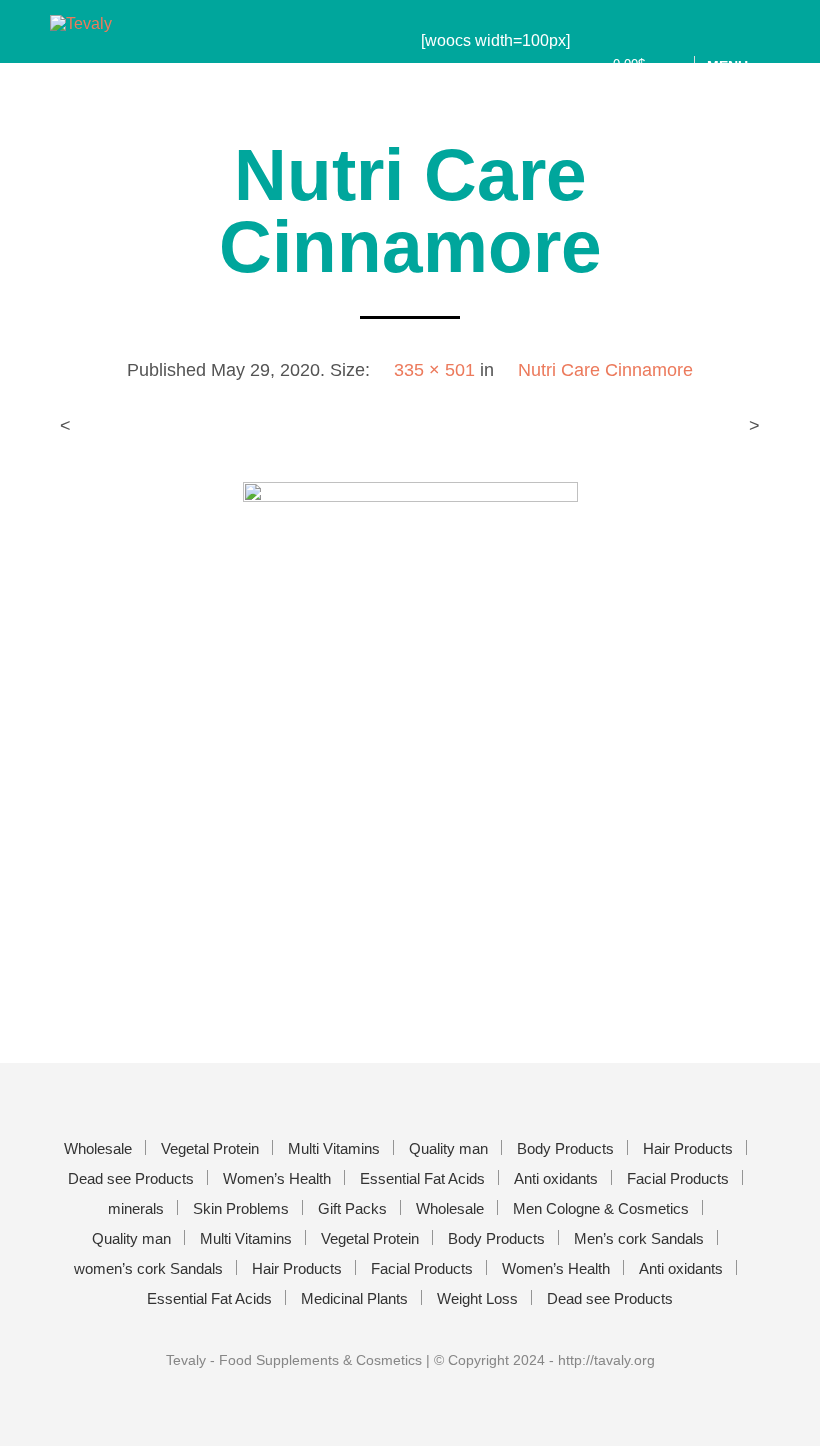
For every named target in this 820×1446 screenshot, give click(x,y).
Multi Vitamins (334, 1148)
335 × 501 (434, 370)
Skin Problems (241, 1208)
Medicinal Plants (354, 1298)
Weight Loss (477, 1298)
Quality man (448, 1148)
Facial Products (678, 1178)
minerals (136, 1208)
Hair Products (688, 1148)
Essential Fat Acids (422, 1178)
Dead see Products (131, 1178)
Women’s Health (277, 1178)
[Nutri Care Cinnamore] (410, 730)
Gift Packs (352, 1208)
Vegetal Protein (210, 1148)
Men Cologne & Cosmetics (601, 1208)
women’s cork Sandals (148, 1268)
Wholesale (98, 1148)
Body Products (565, 1148)
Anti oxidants (556, 1178)
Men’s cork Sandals (639, 1238)
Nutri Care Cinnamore (605, 370)
